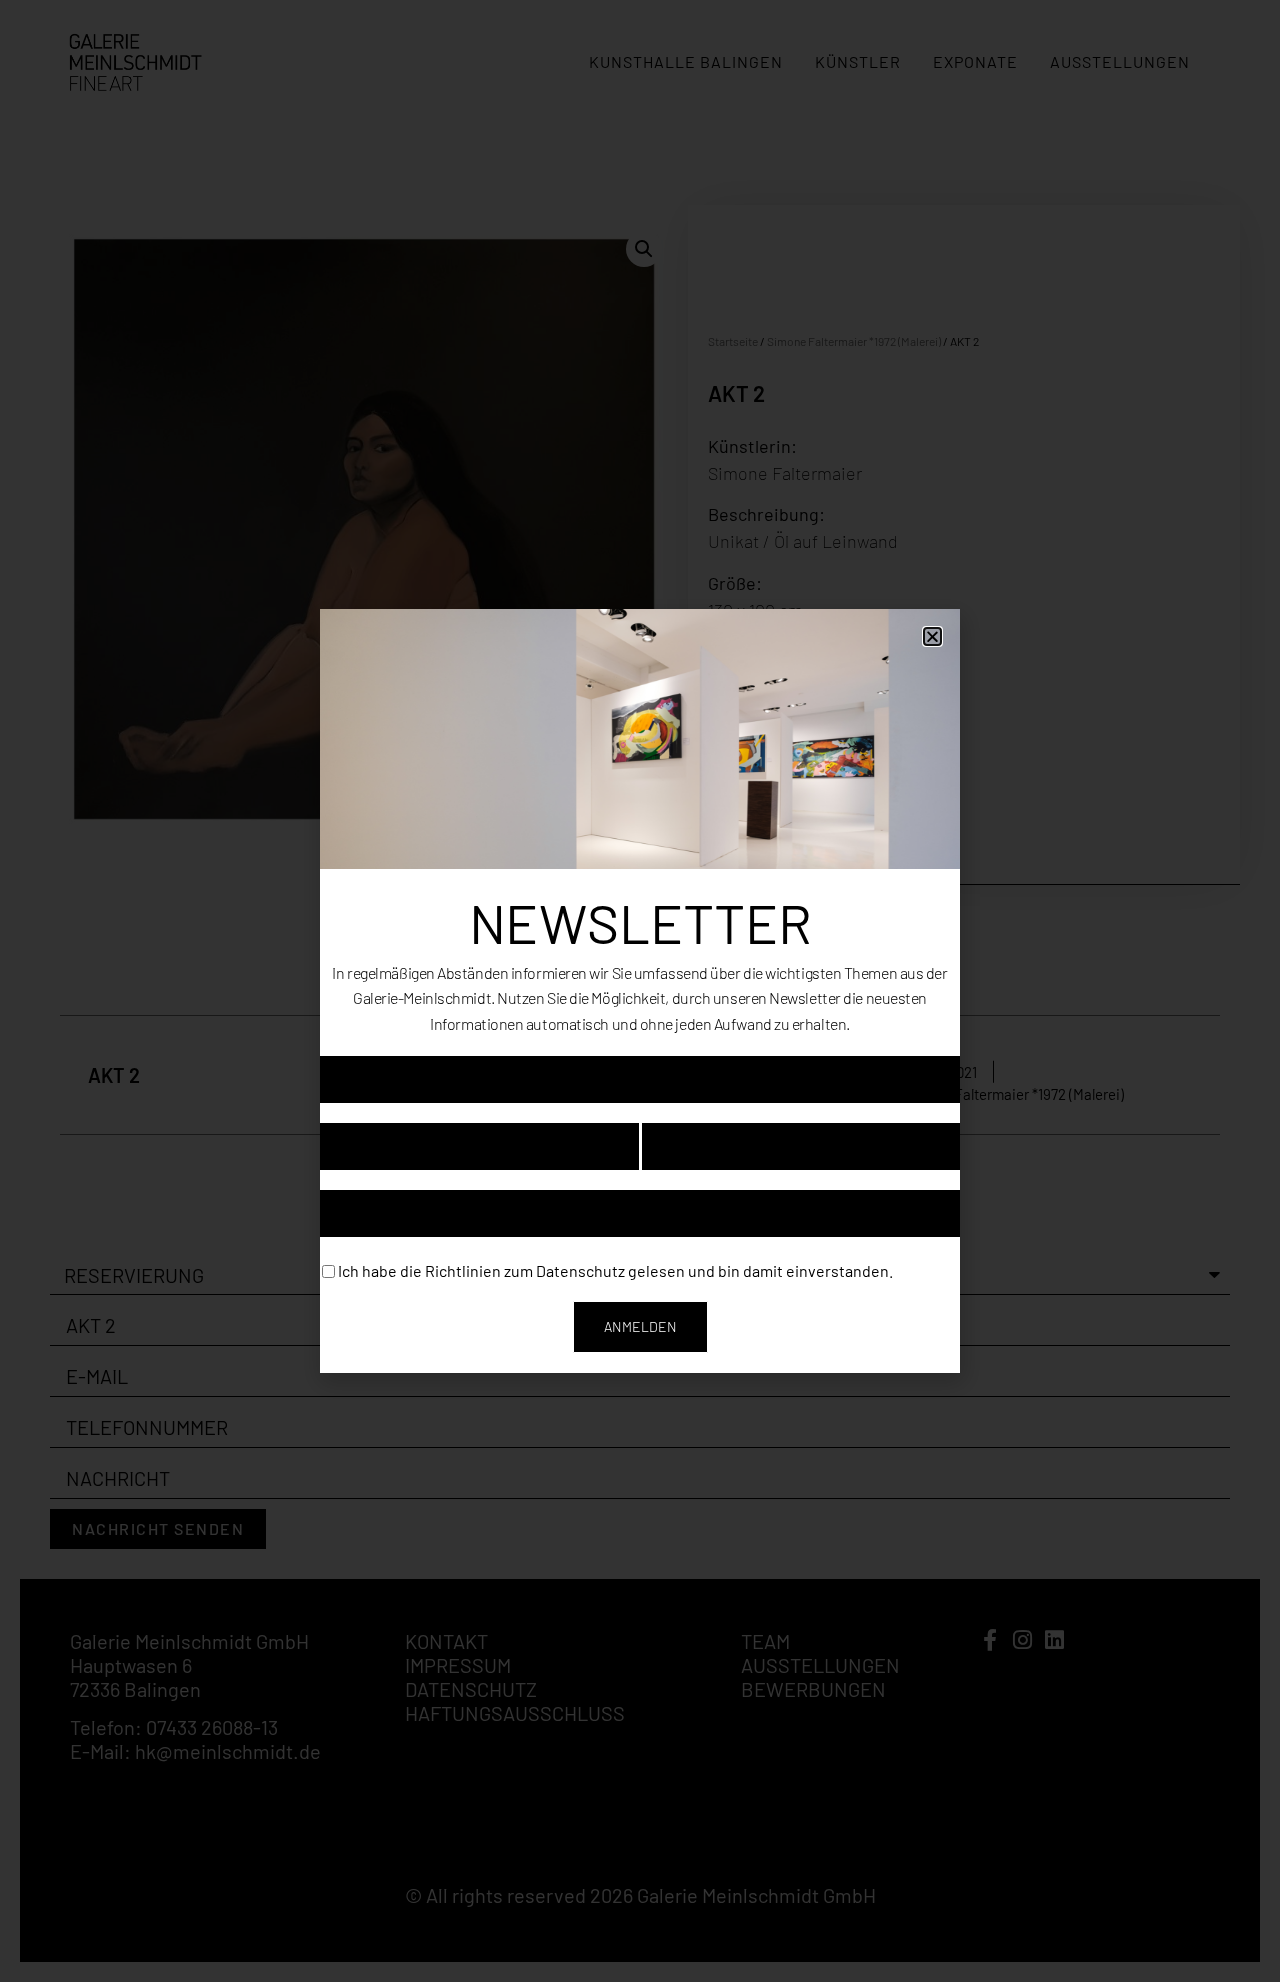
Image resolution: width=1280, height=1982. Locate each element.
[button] (932, 636)
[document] (640, 991)
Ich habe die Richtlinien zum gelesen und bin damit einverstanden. (615, 1269)
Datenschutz (580, 1269)
